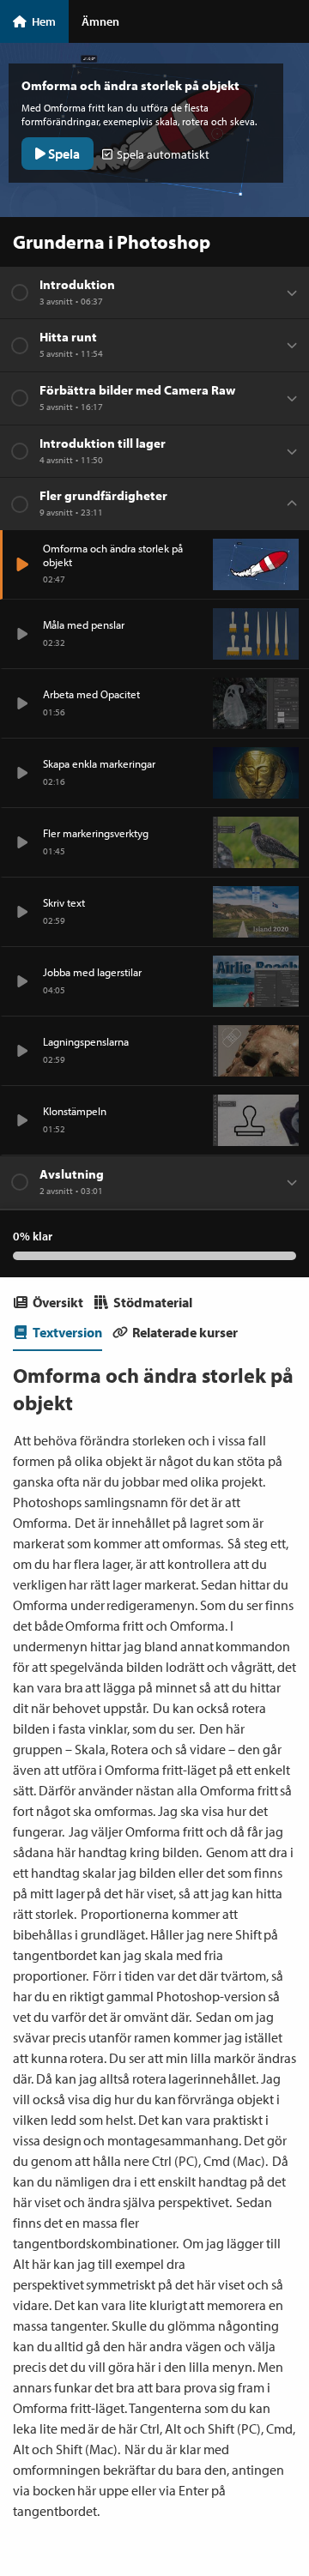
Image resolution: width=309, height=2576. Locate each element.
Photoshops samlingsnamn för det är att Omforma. (127, 1512)
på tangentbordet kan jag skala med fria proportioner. (145, 1955)
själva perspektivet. (177, 2202)
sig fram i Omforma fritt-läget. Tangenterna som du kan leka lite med (142, 2408)
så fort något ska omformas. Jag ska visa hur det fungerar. (152, 1811)
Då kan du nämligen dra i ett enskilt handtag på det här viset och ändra (151, 2181)
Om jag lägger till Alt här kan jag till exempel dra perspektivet (147, 2264)
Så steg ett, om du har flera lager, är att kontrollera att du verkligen (151, 1564)
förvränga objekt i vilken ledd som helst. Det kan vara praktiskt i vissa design (146, 2120)
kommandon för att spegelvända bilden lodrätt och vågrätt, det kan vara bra (154, 1667)
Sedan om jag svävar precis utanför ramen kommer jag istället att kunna (148, 2037)
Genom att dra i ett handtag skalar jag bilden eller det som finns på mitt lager (153, 1873)
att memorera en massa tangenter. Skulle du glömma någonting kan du (148, 2326)
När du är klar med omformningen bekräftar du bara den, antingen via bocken (148, 2470)
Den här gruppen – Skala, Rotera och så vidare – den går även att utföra (147, 1749)
